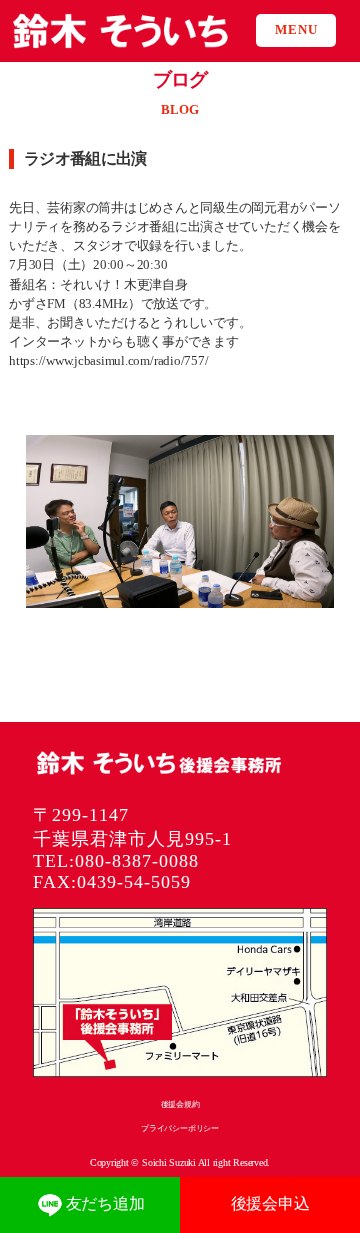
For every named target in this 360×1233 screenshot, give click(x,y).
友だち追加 (105, 1203)
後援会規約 (180, 1104)
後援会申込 (270, 1203)
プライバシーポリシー (180, 1128)
